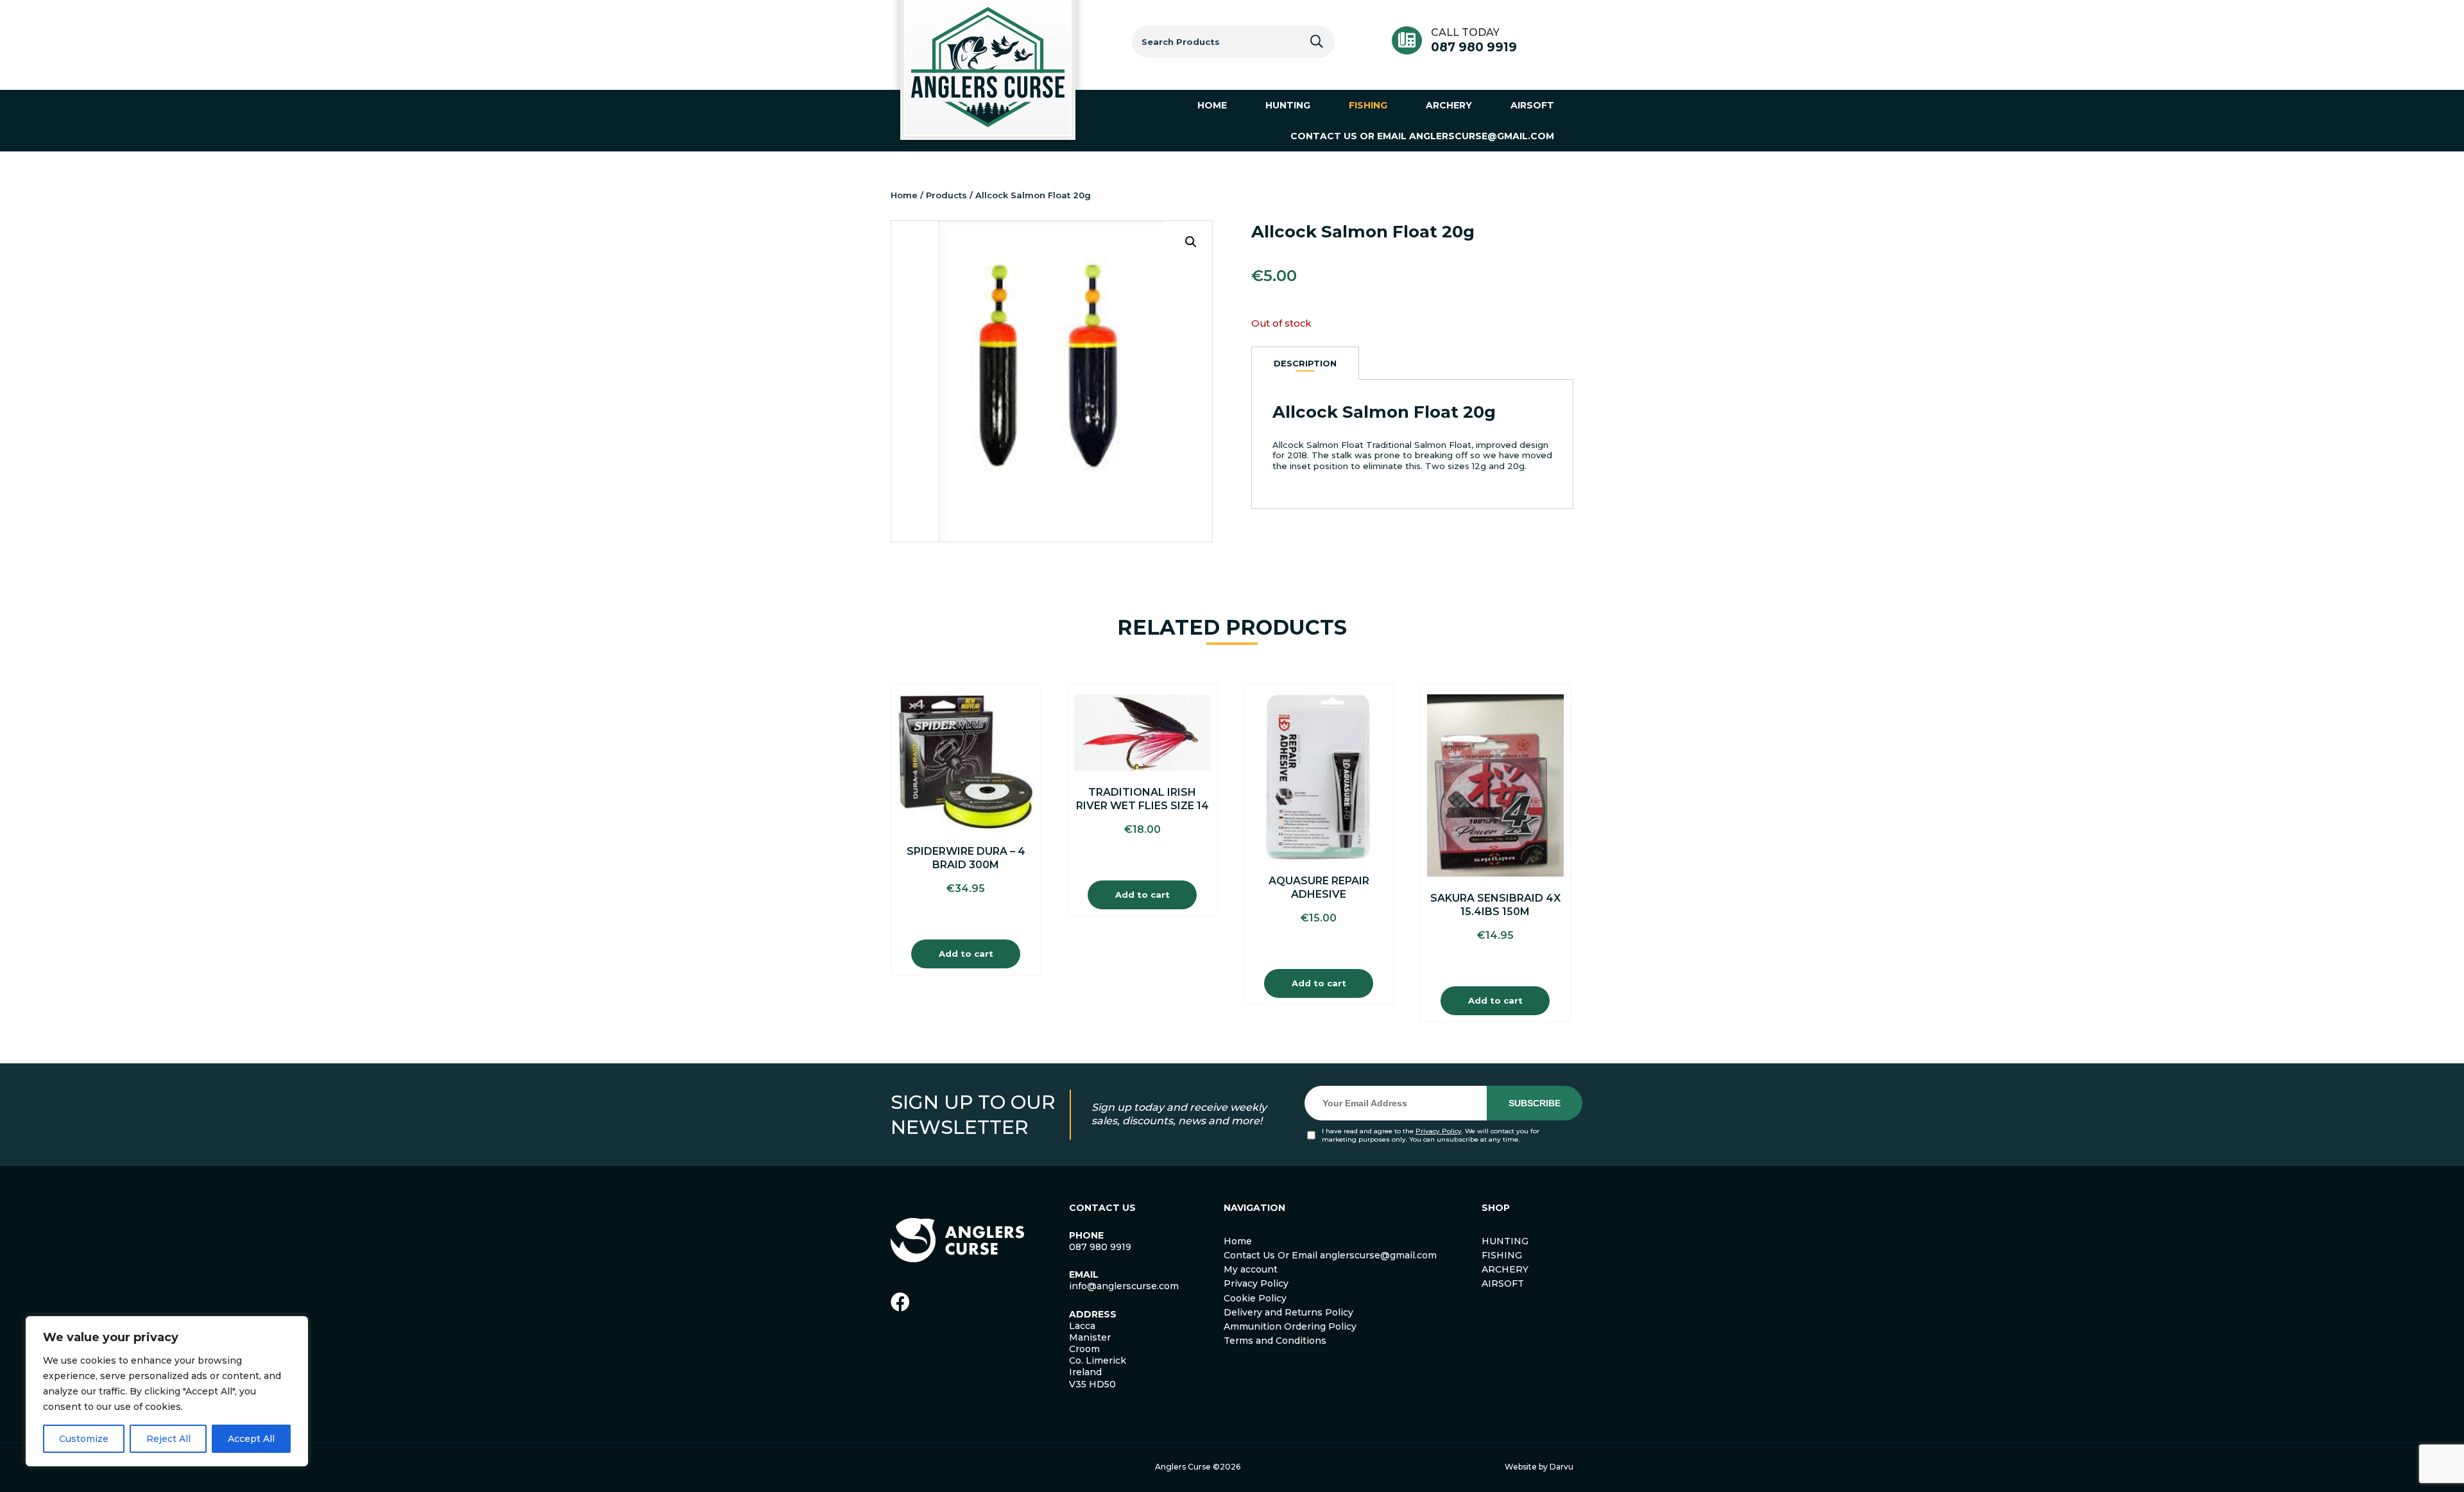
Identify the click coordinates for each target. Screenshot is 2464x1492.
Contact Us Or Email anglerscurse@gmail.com (1330, 1255)
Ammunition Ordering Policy (1290, 1326)
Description (1305, 363)
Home (904, 195)
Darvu (1561, 1467)
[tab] (1305, 363)
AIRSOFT (1503, 1283)
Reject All (168, 1439)
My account (1251, 1269)
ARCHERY (1505, 1269)
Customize (84, 1439)
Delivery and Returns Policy (1288, 1312)
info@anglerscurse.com (1124, 1286)
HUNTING (1505, 1241)
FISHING (1502, 1255)
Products (946, 195)
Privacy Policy (1439, 1131)
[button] (1191, 242)
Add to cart (966, 954)
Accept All (251, 1439)
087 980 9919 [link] (1100, 1247)
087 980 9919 (1474, 47)
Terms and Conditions (1275, 1341)
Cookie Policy (1255, 1298)
